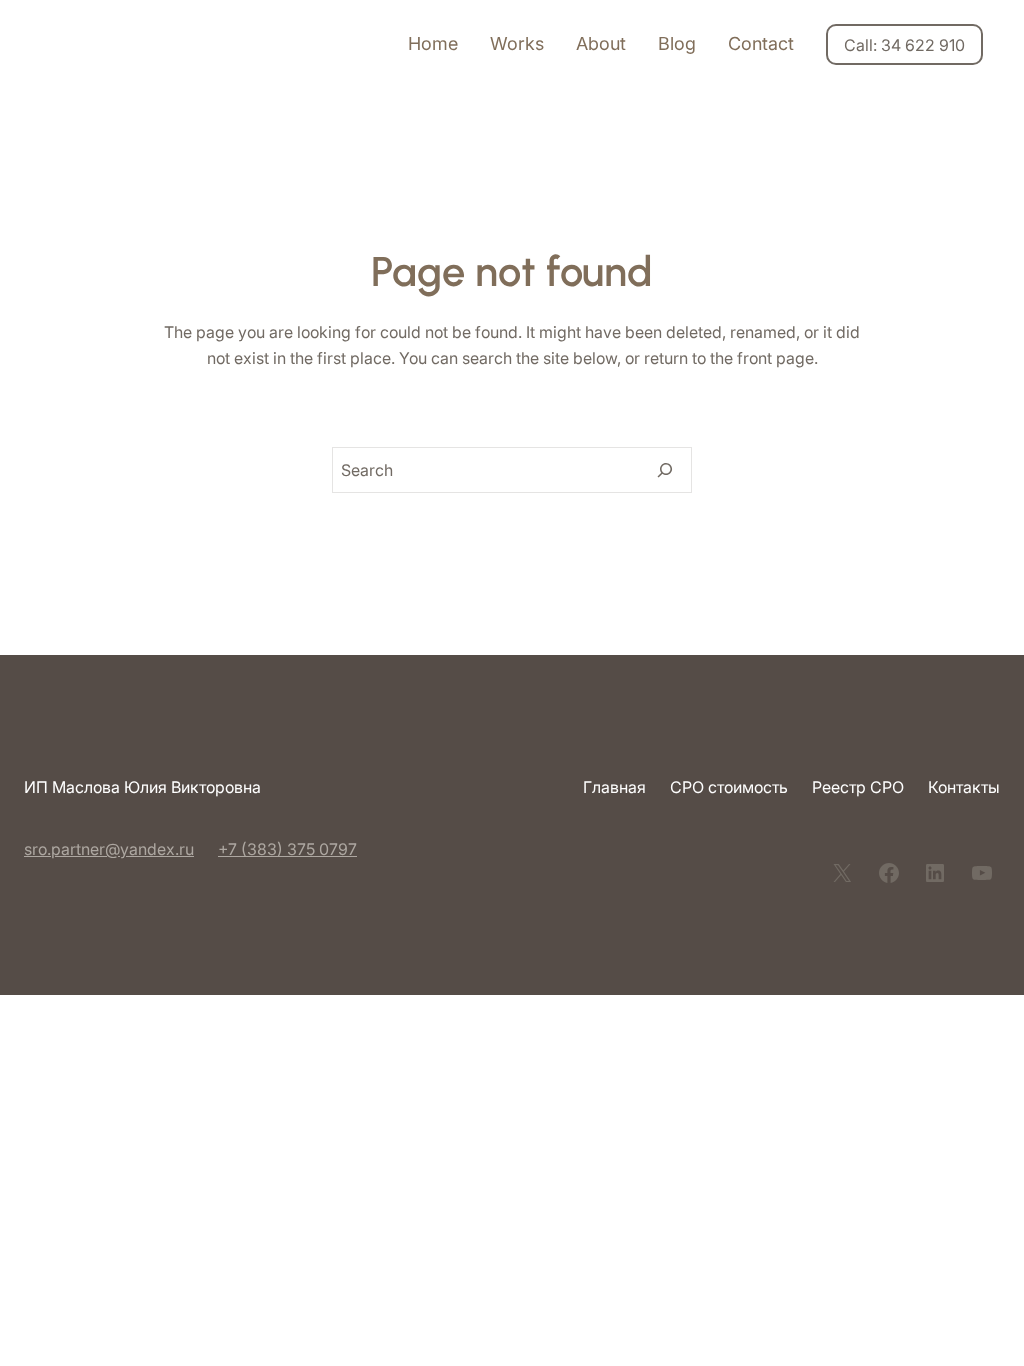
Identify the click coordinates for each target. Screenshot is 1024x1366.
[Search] (665, 470)
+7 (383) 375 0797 (287, 849)
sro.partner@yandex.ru (109, 849)
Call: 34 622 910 (904, 45)
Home (433, 43)
